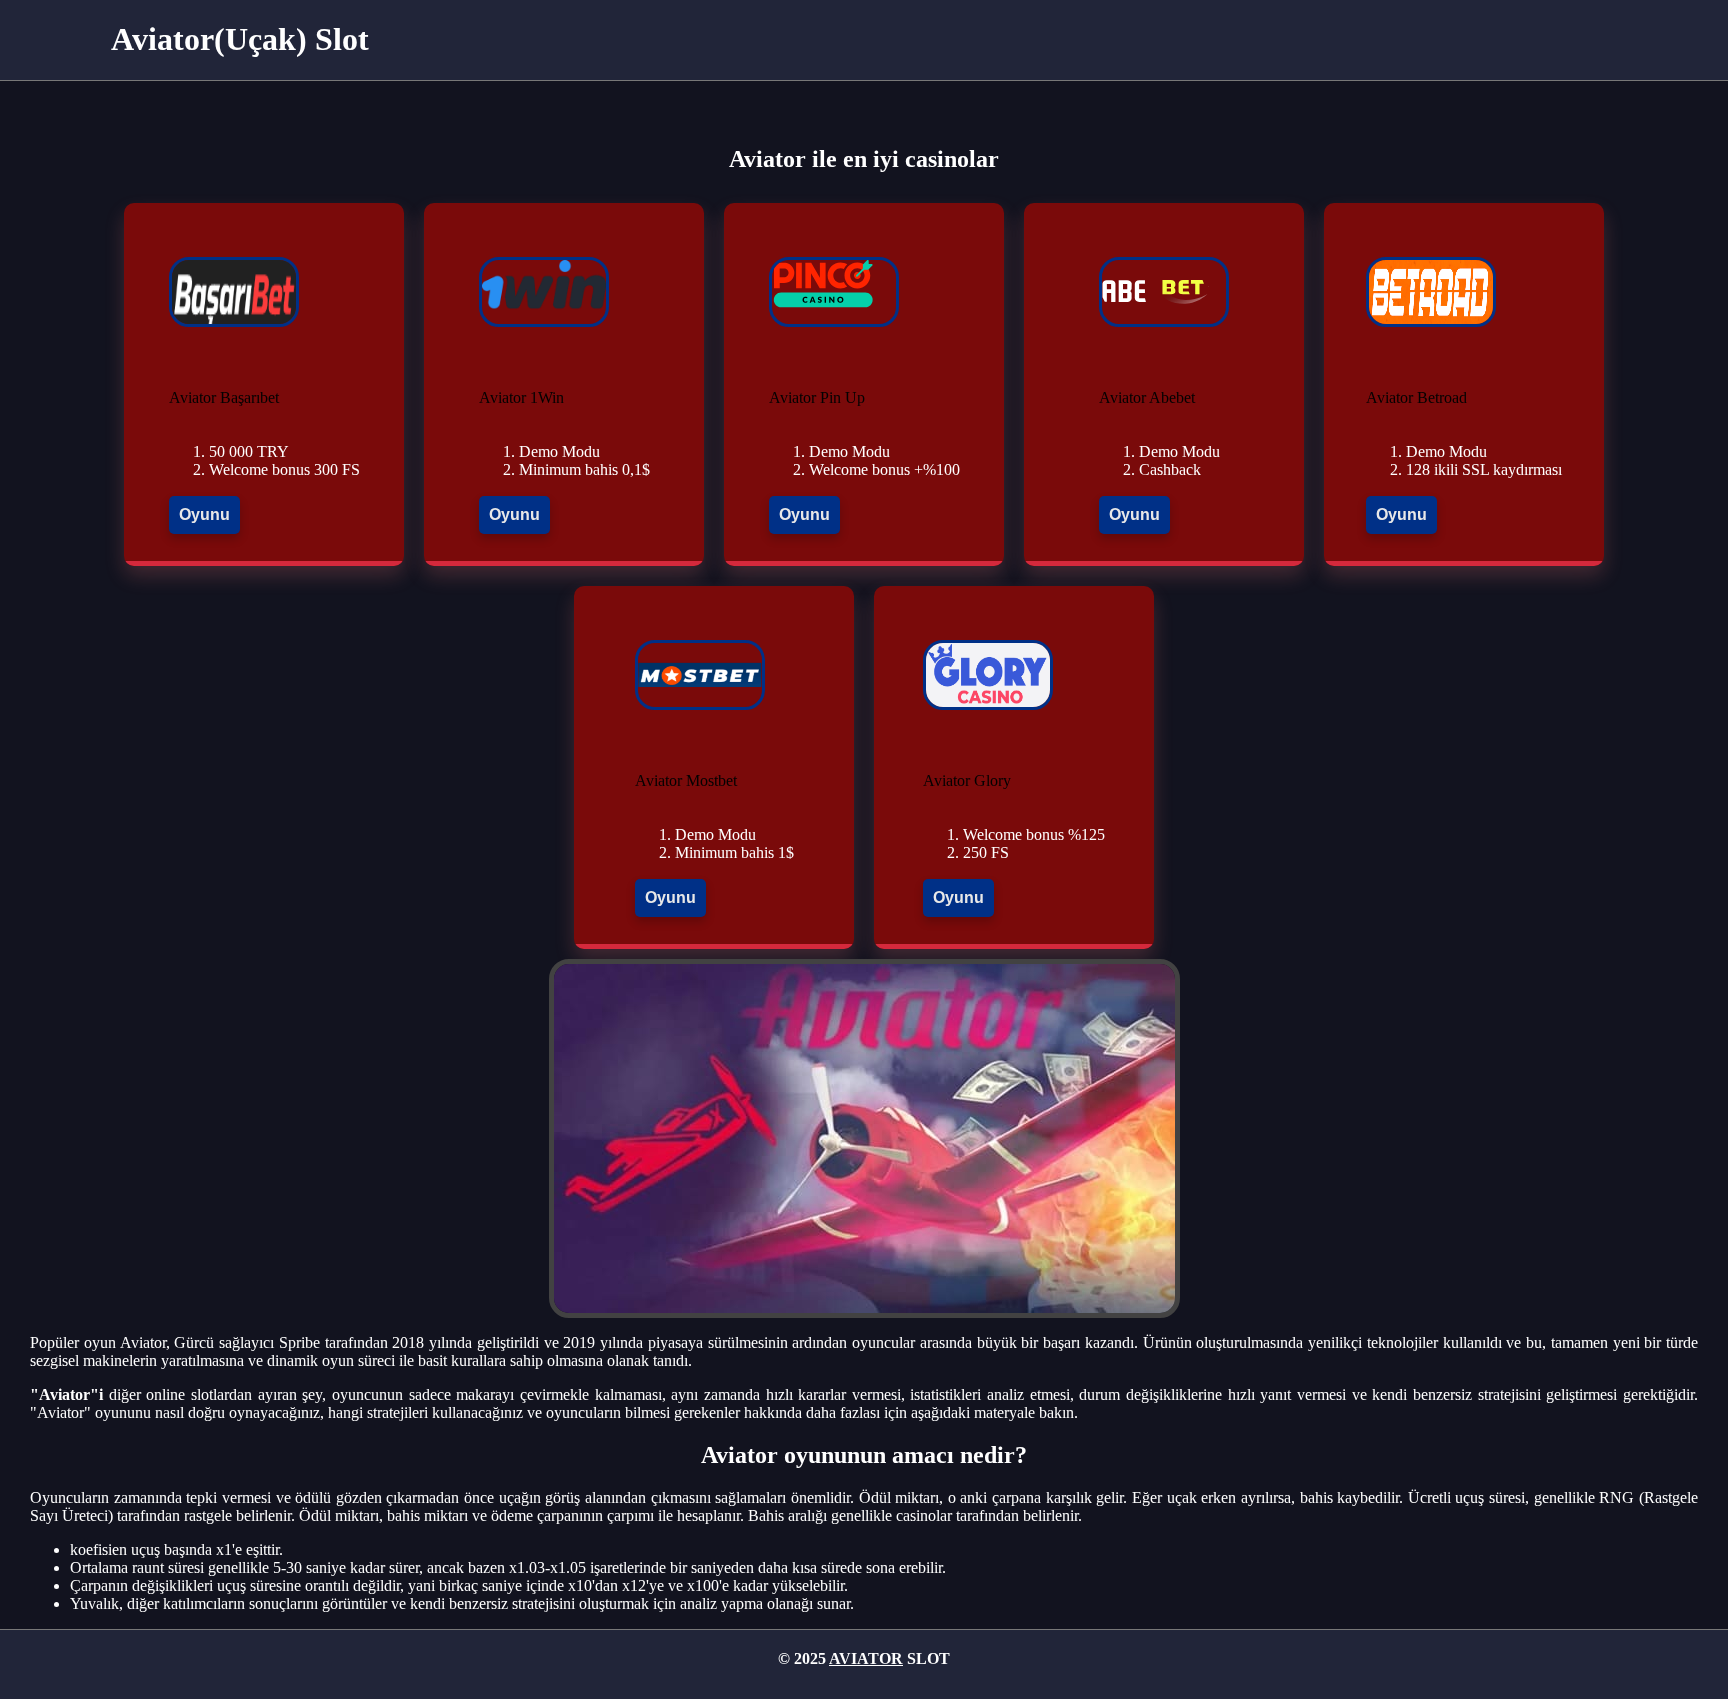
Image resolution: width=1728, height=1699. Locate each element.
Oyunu (204, 514)
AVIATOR (866, 1658)
